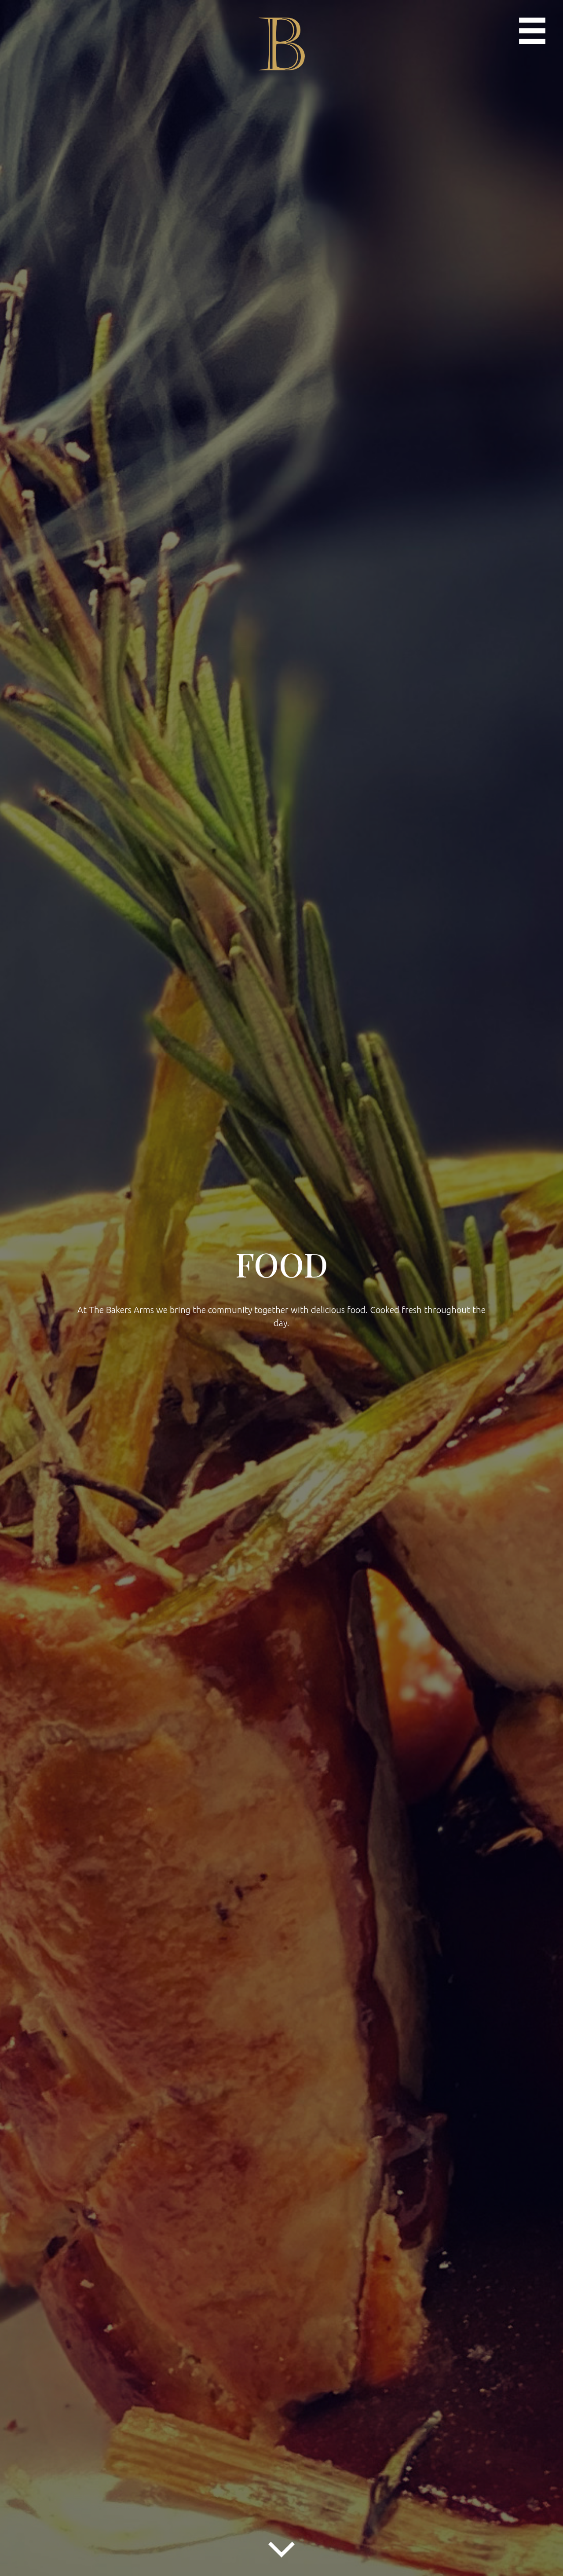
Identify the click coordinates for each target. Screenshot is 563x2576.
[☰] (532, 31)
